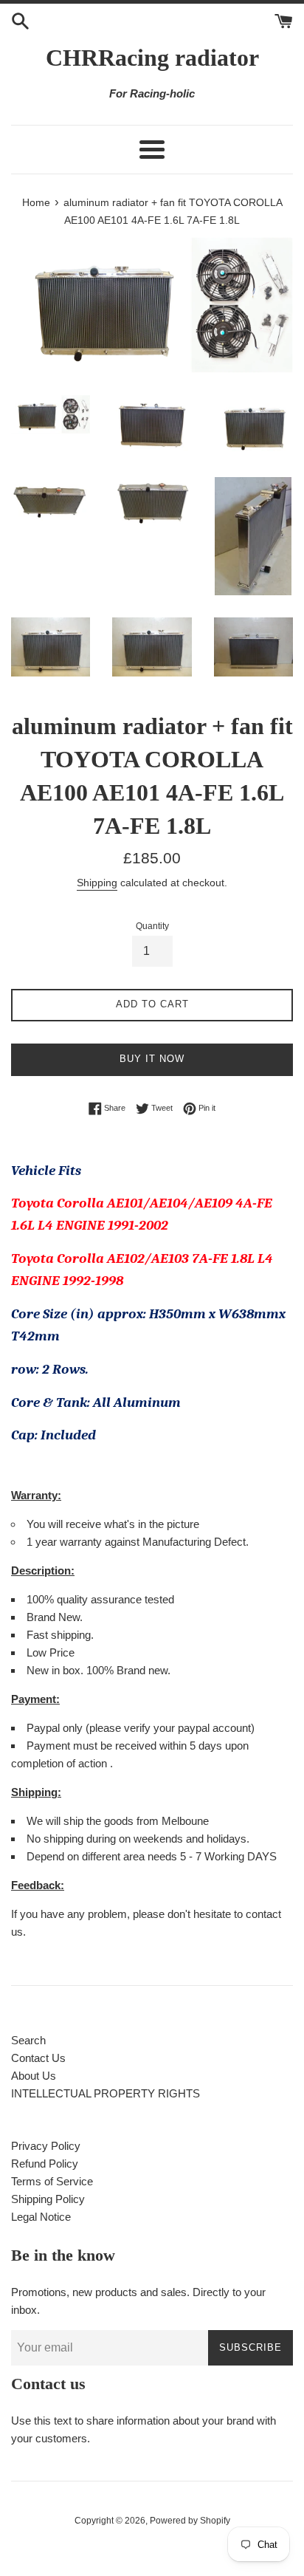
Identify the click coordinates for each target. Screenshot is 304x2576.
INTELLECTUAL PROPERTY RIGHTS (106, 2093)
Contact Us (38, 2058)
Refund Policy (45, 2164)
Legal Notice (41, 2217)
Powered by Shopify (190, 2521)
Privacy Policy (46, 2146)
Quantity (152, 926)
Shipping (97, 883)
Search (28, 2040)
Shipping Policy (48, 2199)
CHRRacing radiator (152, 58)
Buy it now (152, 1059)
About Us (34, 2076)
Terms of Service (52, 2181)
